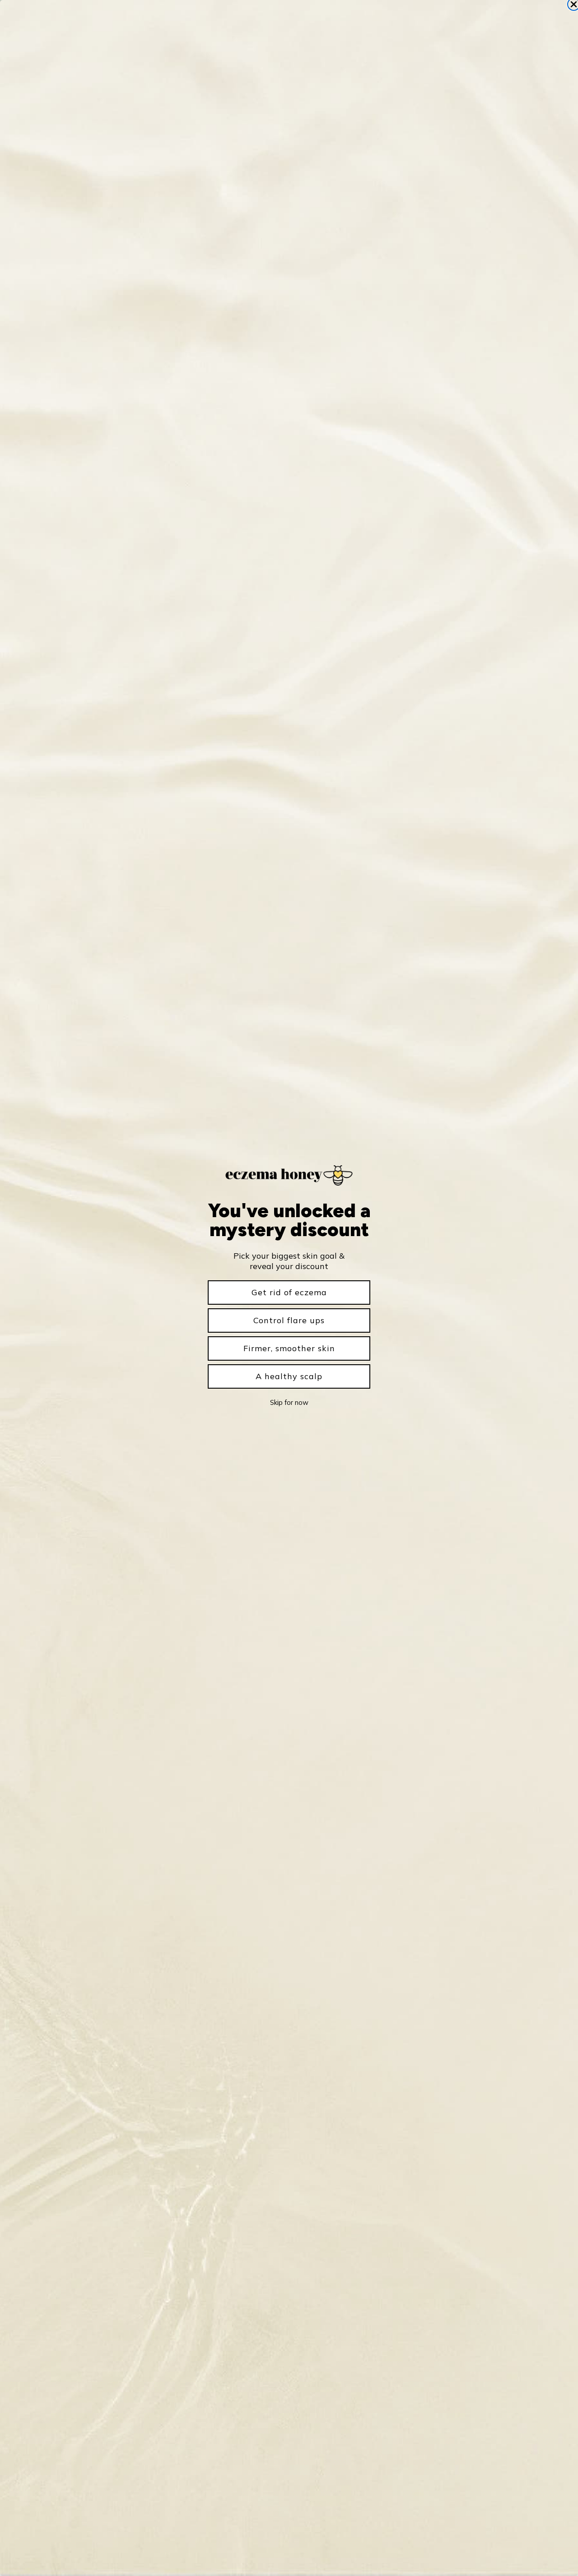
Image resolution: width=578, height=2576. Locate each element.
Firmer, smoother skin (289, 1348)
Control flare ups (289, 1320)
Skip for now (289, 1402)
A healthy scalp (289, 1376)
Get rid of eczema (289, 1292)
